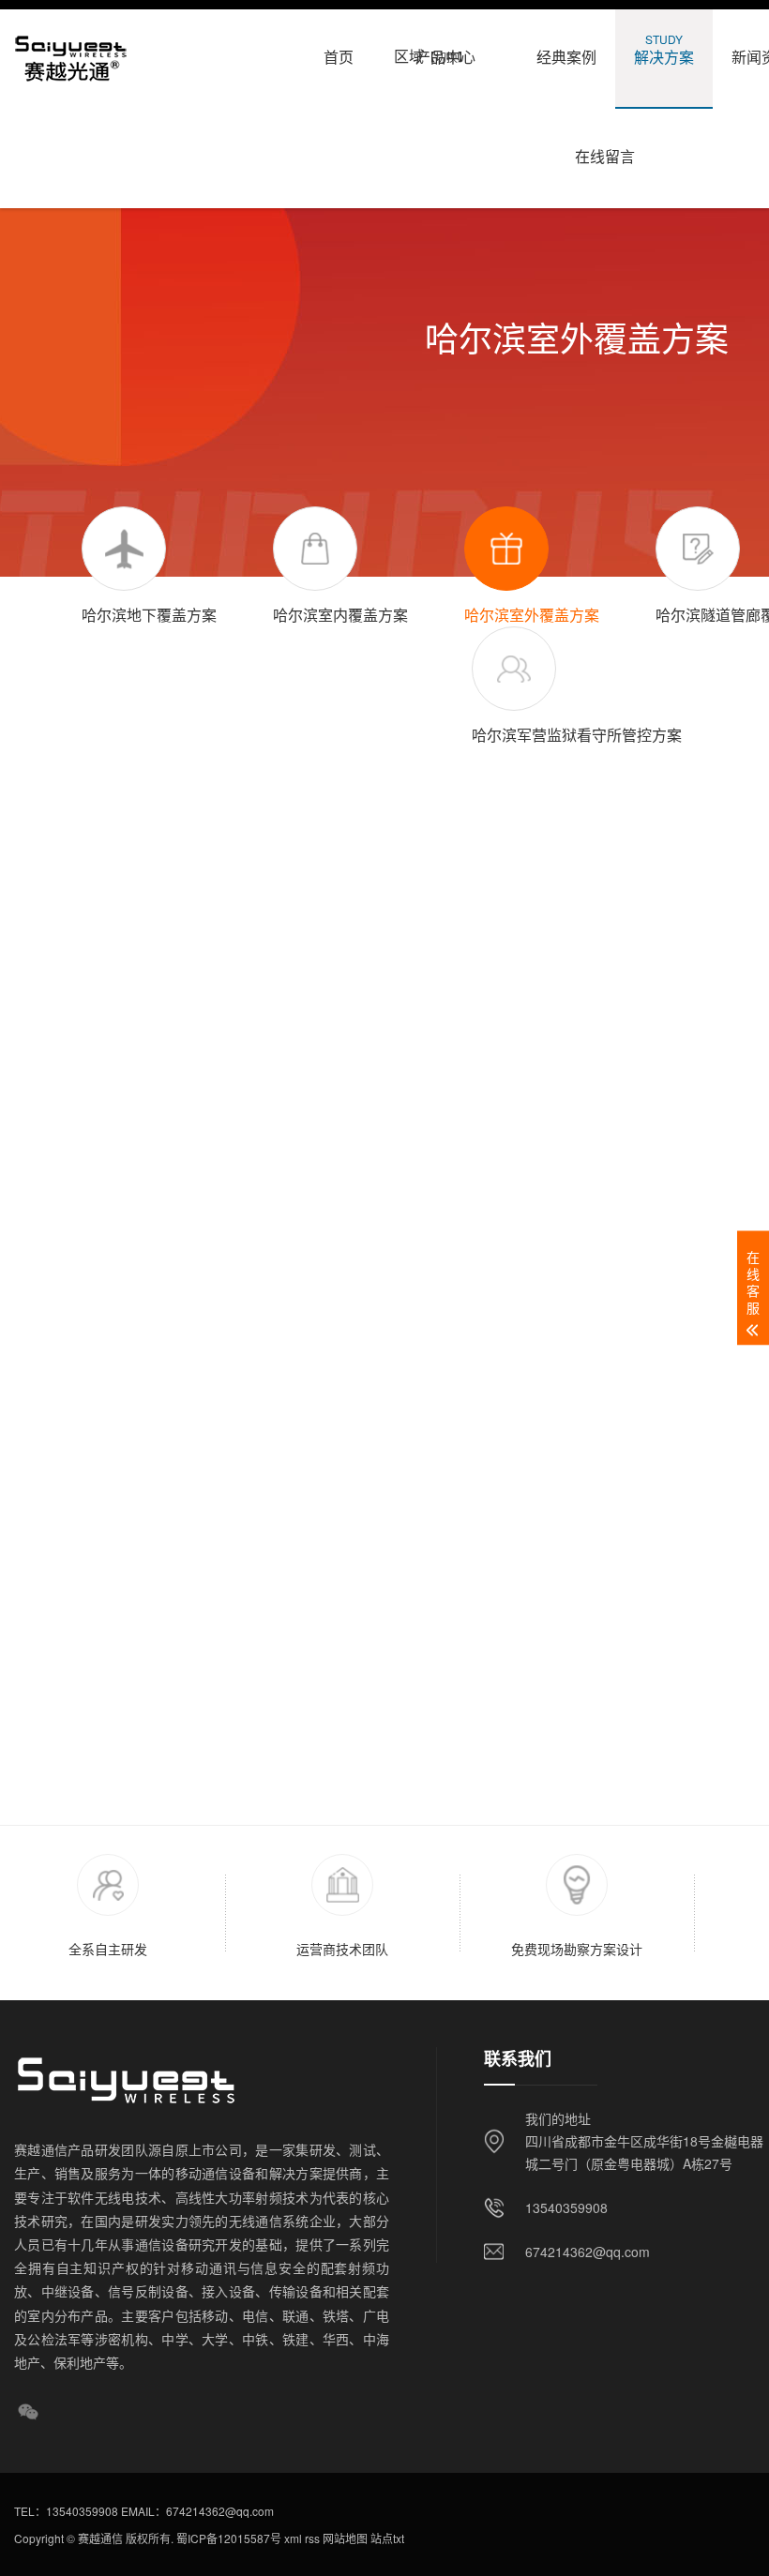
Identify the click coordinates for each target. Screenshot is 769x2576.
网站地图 (344, 2538)
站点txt (386, 2538)
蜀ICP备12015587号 (227, 2538)
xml (292, 2538)
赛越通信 (100, 2538)
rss (311, 2538)
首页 (339, 49)
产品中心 (446, 49)
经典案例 (566, 49)
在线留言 (605, 149)
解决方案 (664, 49)
